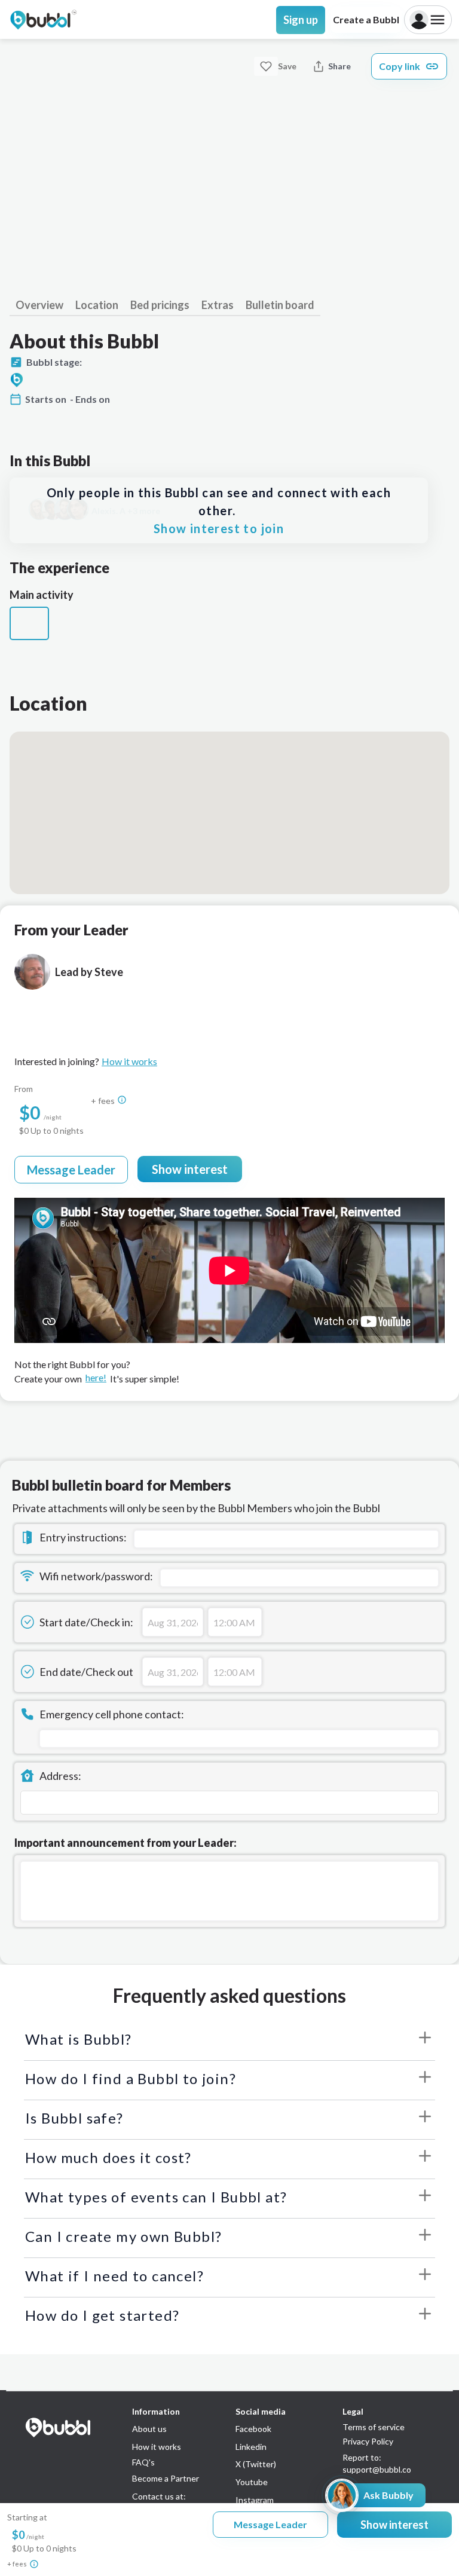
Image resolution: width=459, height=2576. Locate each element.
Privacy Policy (368, 2442)
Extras (218, 305)
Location (97, 305)
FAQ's (143, 2462)
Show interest (190, 1169)
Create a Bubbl (366, 19)
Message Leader (71, 1170)
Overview (39, 305)
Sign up (301, 20)
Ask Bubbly (388, 2495)
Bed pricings (160, 305)
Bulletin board (280, 305)
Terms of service (374, 2427)
